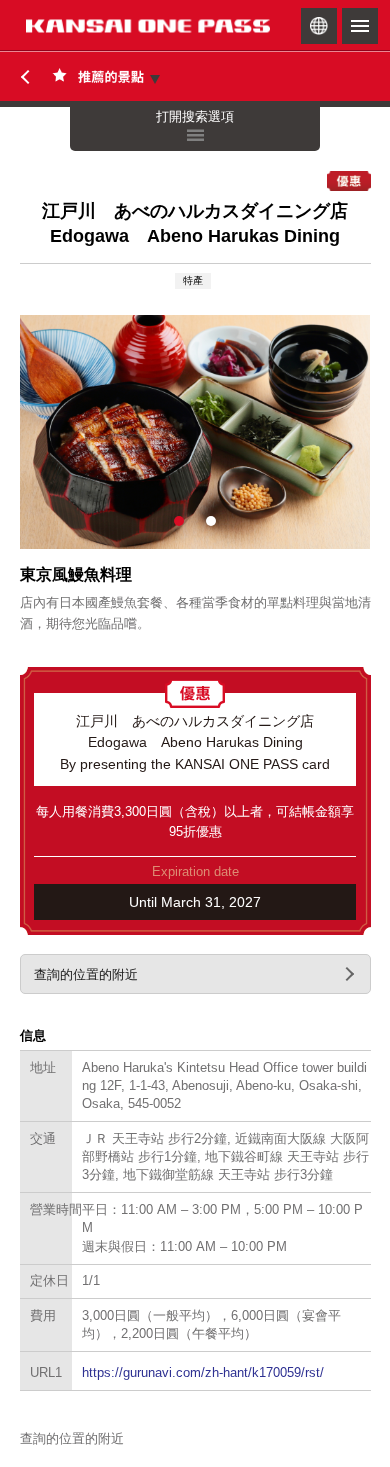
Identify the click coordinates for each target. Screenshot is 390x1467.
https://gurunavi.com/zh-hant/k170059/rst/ (203, 1372)
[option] (195, 432)
